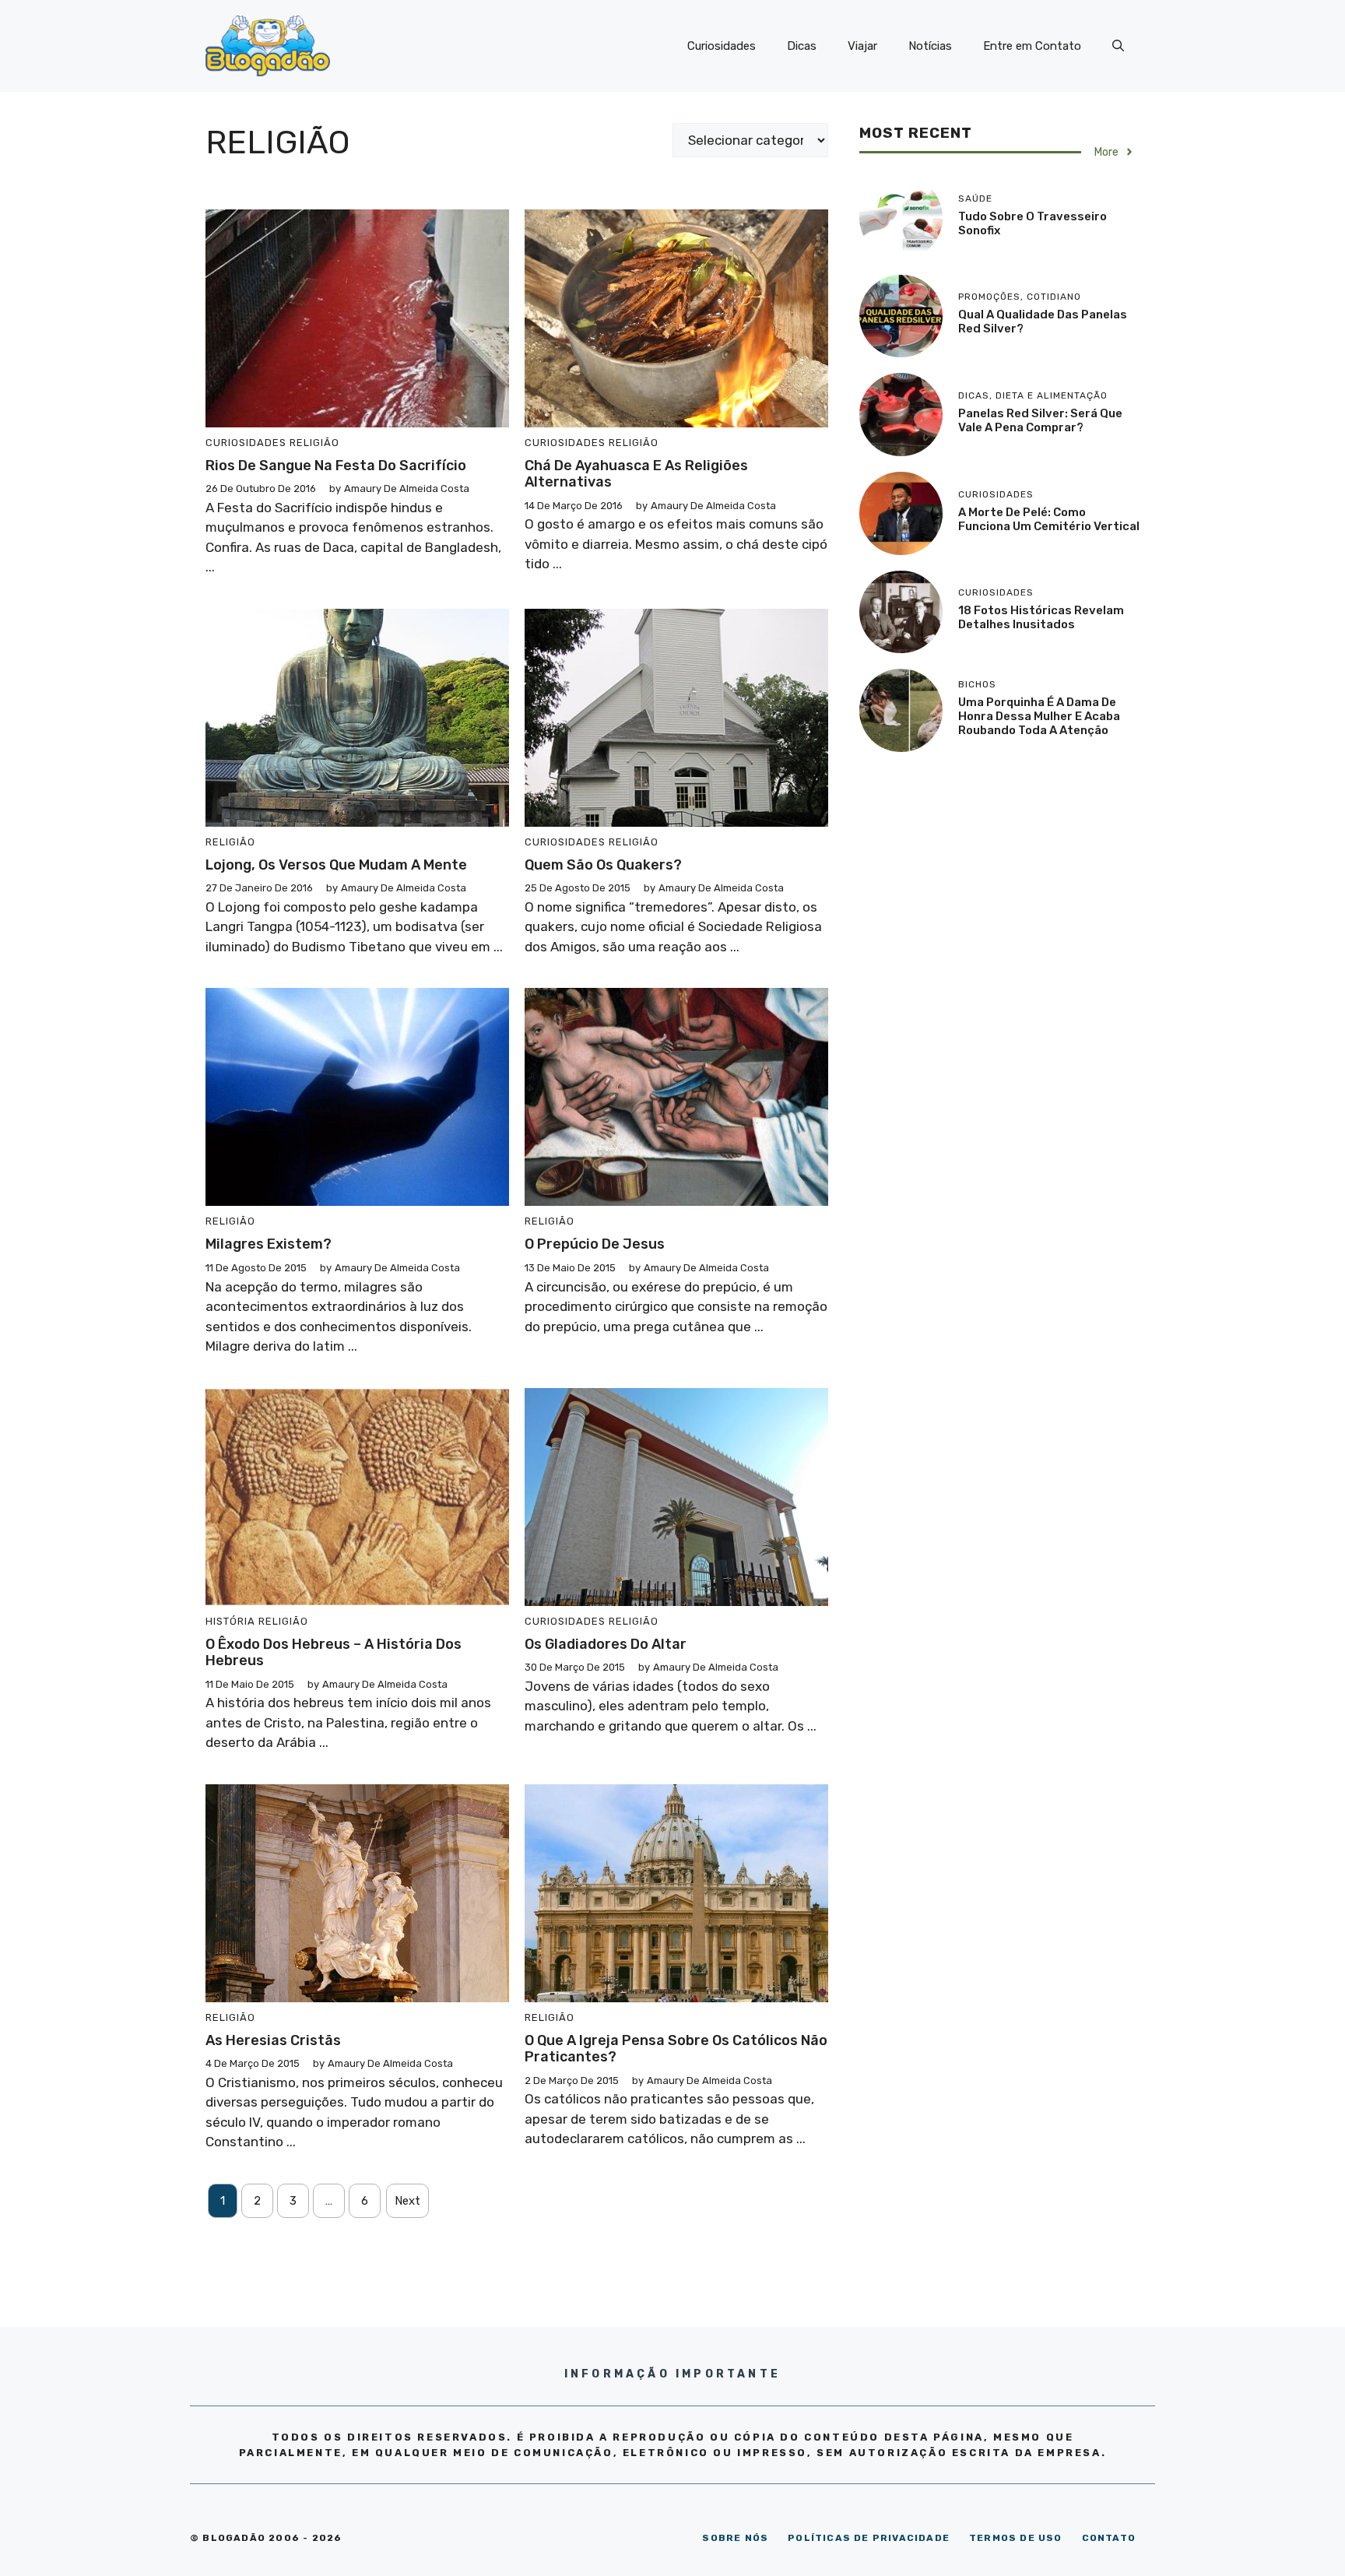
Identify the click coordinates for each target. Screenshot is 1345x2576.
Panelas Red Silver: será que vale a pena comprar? (1040, 420)
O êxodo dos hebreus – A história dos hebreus (334, 1653)
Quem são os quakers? (603, 865)
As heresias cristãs (273, 2040)
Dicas (802, 46)
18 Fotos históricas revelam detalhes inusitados (1041, 617)
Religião (314, 443)
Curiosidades (722, 46)
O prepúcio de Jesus (595, 1244)
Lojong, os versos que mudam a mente (336, 865)
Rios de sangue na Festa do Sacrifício (336, 466)
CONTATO (1109, 2538)
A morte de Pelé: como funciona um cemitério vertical (1049, 519)
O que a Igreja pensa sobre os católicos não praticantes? (676, 2049)
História (230, 1621)
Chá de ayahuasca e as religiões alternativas (636, 474)
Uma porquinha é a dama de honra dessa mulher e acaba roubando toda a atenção (1039, 716)
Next (407, 2201)
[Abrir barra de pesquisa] (1118, 46)
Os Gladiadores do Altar (606, 1644)
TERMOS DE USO (1016, 2538)
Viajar (862, 46)
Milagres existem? (269, 1244)
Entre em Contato (1032, 46)
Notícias (930, 46)
